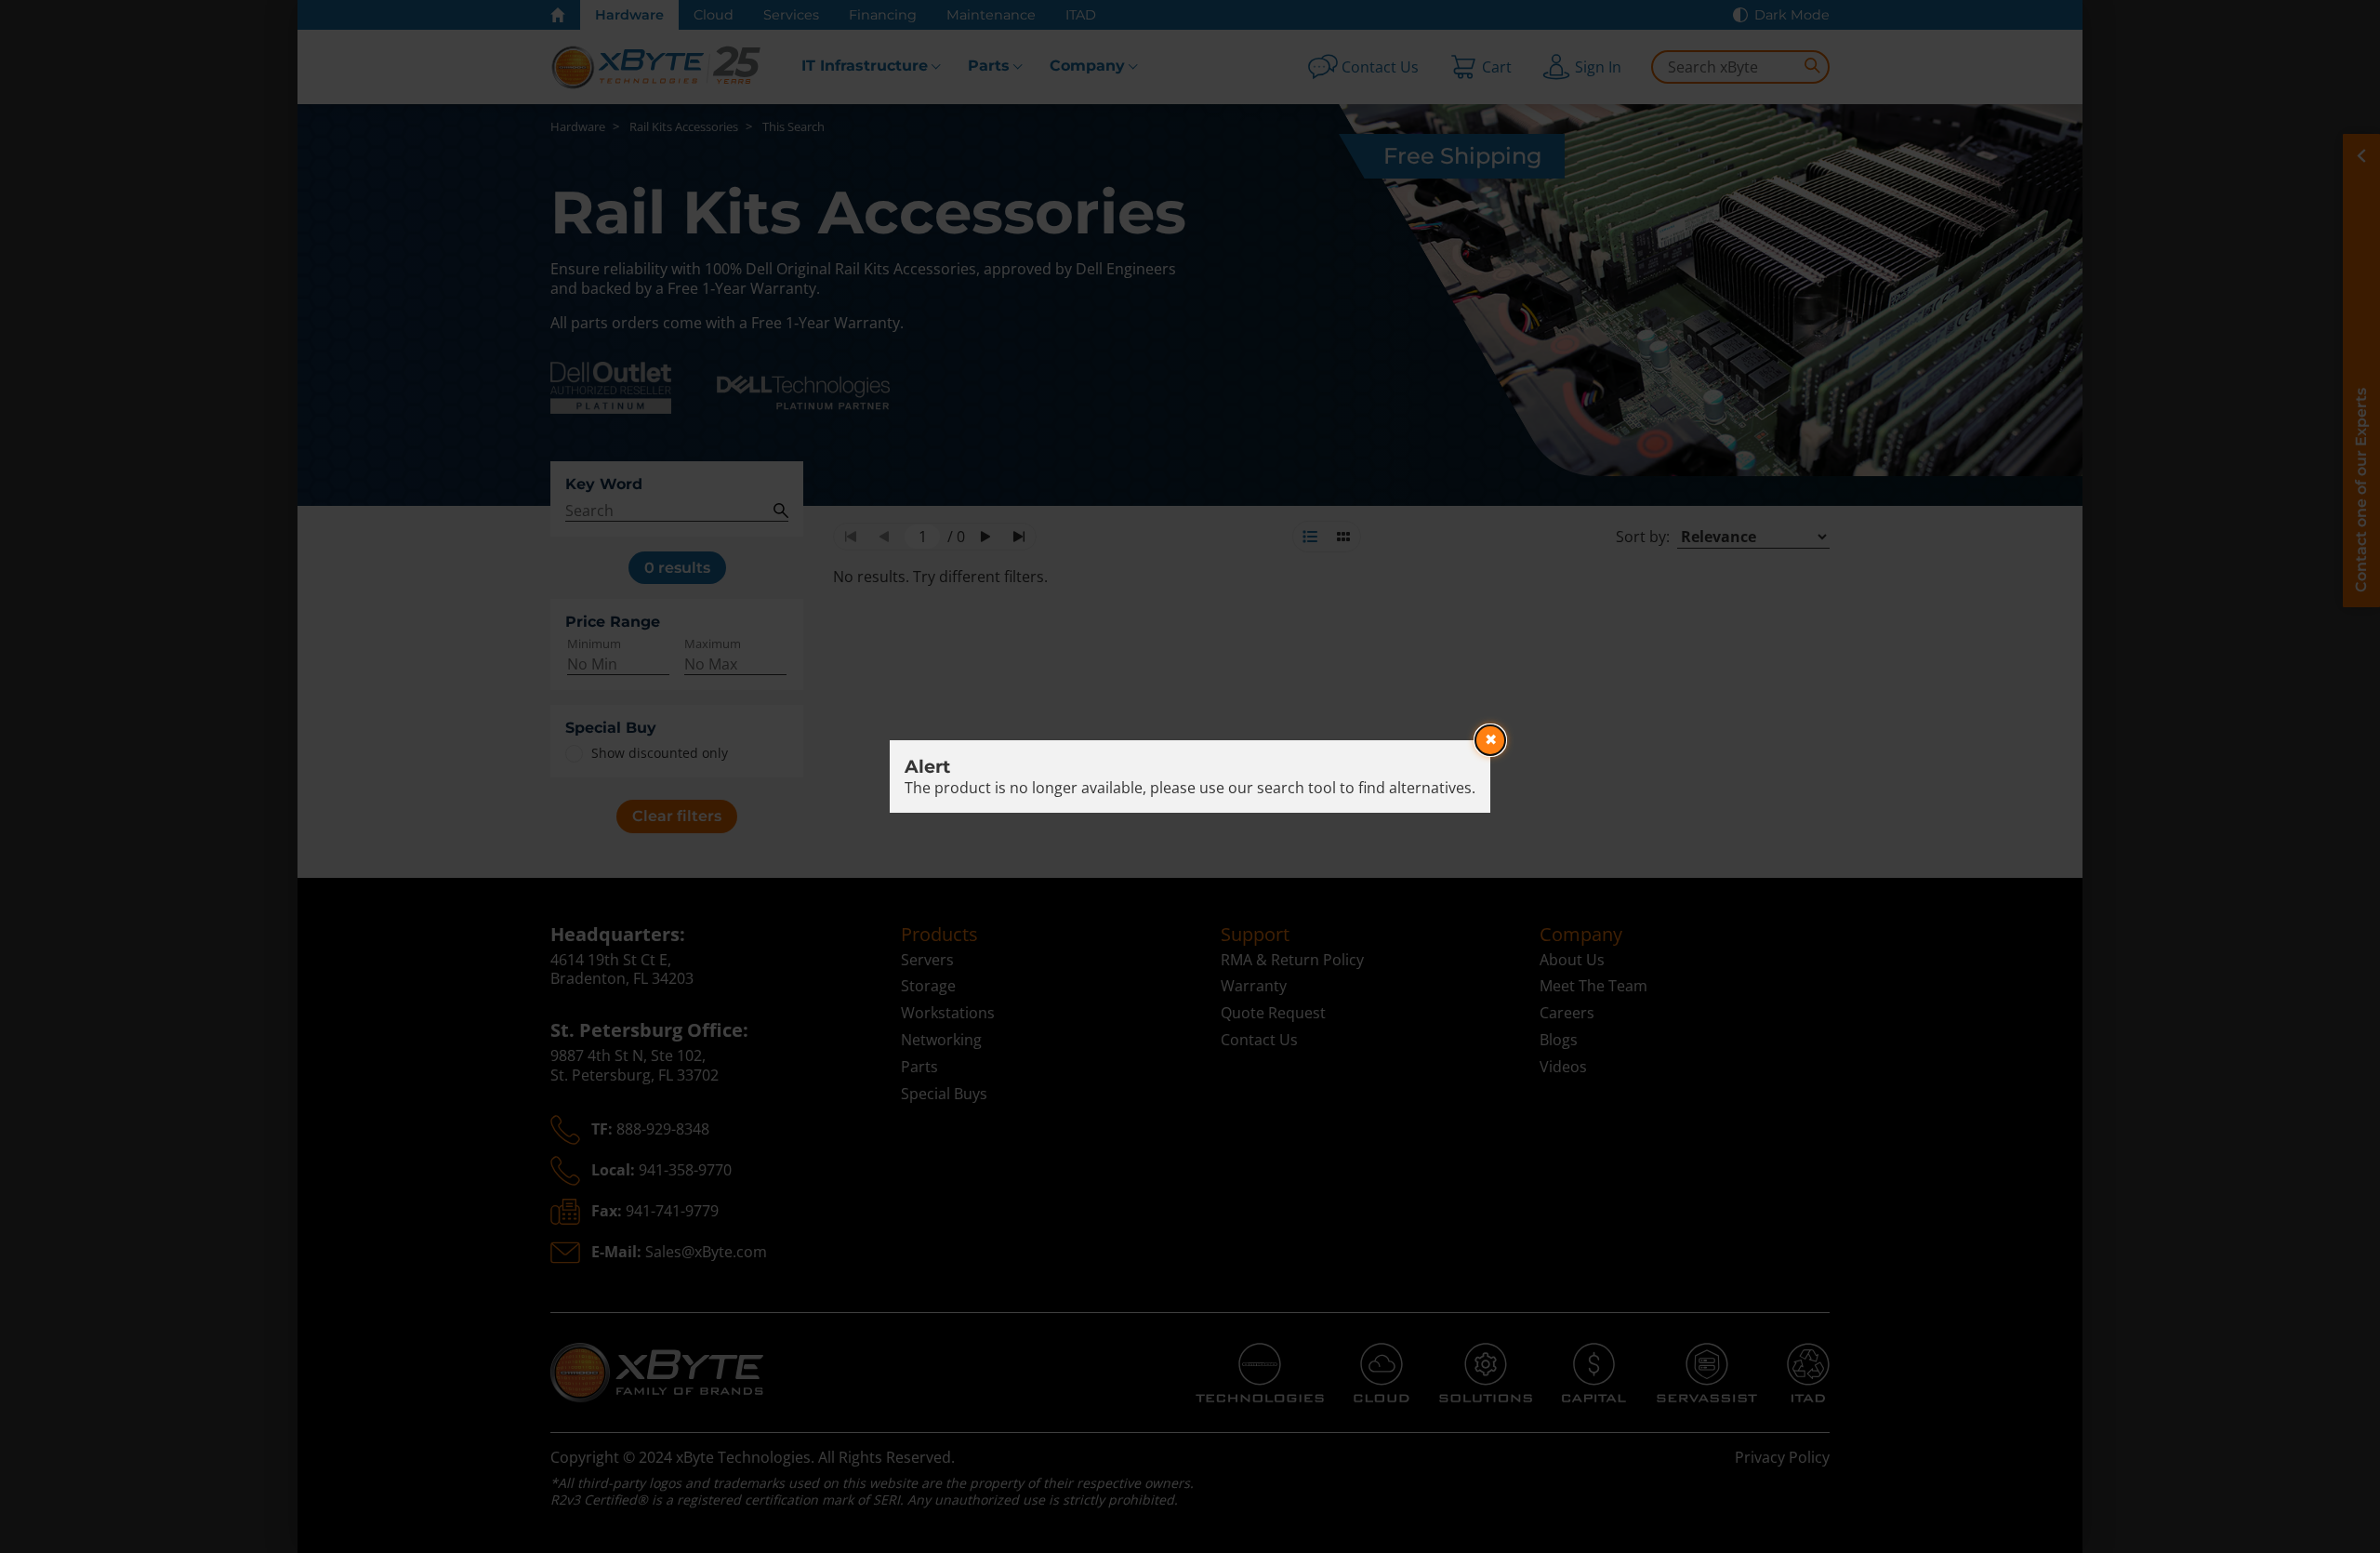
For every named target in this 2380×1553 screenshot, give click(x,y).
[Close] (1490, 740)
